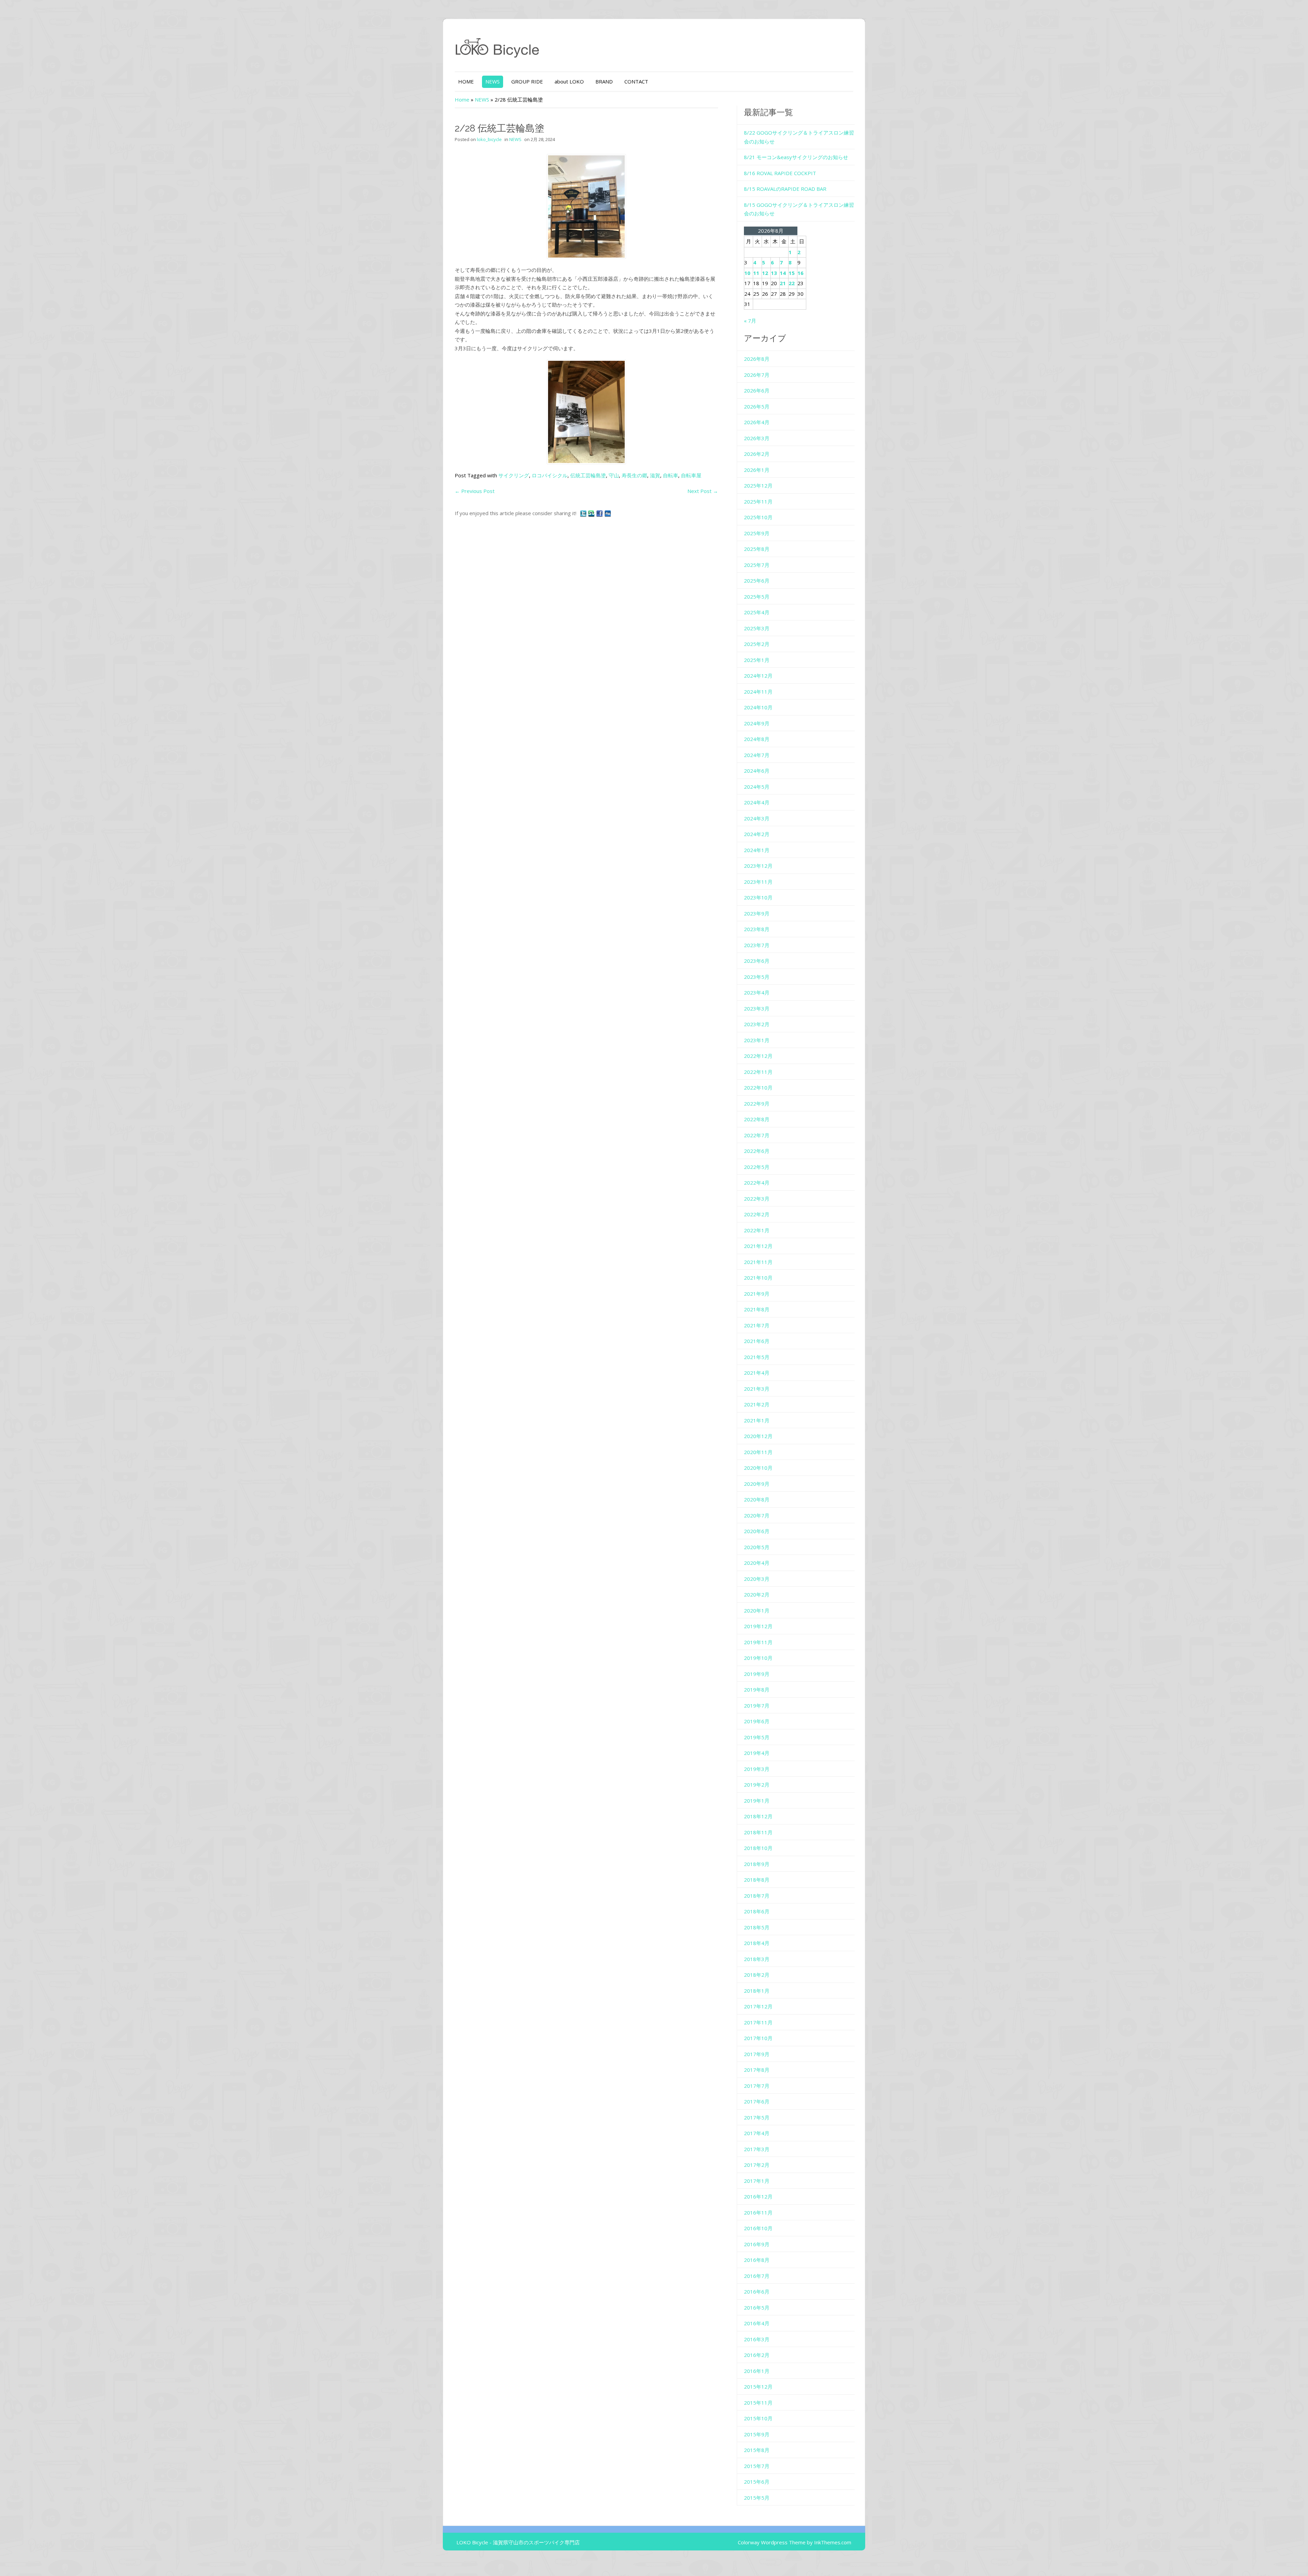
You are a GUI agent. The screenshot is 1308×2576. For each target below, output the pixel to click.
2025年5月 (757, 597)
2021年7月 (757, 1325)
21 (783, 283)
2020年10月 (758, 1468)
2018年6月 (757, 1911)
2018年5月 (757, 1927)
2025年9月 (757, 533)
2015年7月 (757, 2466)
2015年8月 (757, 2450)
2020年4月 (757, 1563)
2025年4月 (757, 612)
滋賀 (655, 475)
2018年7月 (757, 1896)
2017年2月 (757, 2165)
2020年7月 (757, 1515)
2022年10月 (758, 1088)
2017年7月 (757, 2086)
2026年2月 (757, 454)
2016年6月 (757, 2292)
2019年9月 (757, 1674)
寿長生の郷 (634, 475)
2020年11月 (758, 1452)
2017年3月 (757, 2149)
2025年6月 (757, 581)
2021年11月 (758, 1262)
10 (747, 273)
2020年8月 (757, 1499)
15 (792, 273)
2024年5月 (757, 787)
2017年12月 (758, 2006)
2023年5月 (757, 977)
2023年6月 (757, 961)
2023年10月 (758, 897)
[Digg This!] (608, 513)
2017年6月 (757, 2101)
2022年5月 (757, 1167)
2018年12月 (758, 1816)
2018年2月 (757, 1975)
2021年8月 (757, 1309)
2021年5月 (757, 1357)
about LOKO (569, 81)
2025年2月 (757, 644)
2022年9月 (757, 1104)
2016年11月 (758, 2212)
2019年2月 (757, 1785)
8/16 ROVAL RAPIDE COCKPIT (780, 173)
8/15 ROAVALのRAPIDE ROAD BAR (785, 189)
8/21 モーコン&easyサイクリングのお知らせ (796, 157)
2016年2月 (757, 2355)
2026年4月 (757, 422)
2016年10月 (758, 2228)
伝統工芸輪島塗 (588, 475)
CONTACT (636, 81)
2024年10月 (758, 707)
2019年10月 (758, 1658)
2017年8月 (757, 2070)
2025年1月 (757, 660)
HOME (466, 81)
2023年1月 (757, 1040)
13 (774, 273)
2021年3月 (757, 1389)
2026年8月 (757, 359)
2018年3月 (757, 1959)
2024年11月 (758, 692)
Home (462, 99)
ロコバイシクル (550, 475)
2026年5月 (757, 406)
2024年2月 (757, 834)
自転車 (671, 475)
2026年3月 (757, 438)
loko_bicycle (489, 139)
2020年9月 (757, 1484)
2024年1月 (757, 850)
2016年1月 (757, 2371)
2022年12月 (758, 1056)
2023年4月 (757, 992)
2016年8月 (757, 2260)
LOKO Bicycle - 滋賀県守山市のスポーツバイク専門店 (518, 2542)
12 (765, 273)
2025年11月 (758, 502)
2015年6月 (757, 2482)
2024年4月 (757, 802)
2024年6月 (757, 771)
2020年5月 (757, 1547)
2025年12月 (758, 485)
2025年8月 (757, 549)
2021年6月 (757, 1341)
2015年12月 (758, 2387)
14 (783, 273)
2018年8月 (757, 1880)
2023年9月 (757, 913)
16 (800, 273)
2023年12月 (758, 866)
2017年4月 (757, 2133)
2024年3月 (757, 818)
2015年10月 (758, 2418)
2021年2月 (757, 1404)
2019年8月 (757, 1690)
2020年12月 (758, 1436)
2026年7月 (757, 375)
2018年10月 (758, 1848)
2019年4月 (757, 1753)
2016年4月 (757, 2323)
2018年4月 (757, 1943)
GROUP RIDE (527, 81)
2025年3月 (757, 628)
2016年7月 (757, 2276)
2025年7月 (757, 565)
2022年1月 (757, 1230)
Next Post (703, 491)
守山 (614, 475)
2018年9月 (757, 1864)
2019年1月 (757, 1801)
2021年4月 (757, 1373)
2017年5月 (757, 2117)
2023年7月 (757, 945)
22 (792, 283)
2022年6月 (757, 1151)
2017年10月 (758, 2038)
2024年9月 (757, 723)
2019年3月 (757, 1769)
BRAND (604, 81)
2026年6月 (757, 390)
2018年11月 (758, 1832)
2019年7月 (757, 1706)
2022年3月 (757, 1199)
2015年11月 (758, 2403)
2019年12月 (758, 1626)
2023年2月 (757, 1024)
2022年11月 (758, 1072)
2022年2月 (757, 1214)
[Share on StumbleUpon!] (592, 513)
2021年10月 (758, 1278)
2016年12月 (758, 2196)
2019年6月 (757, 1721)
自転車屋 (691, 475)
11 (756, 273)
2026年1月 (757, 470)
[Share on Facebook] (600, 513)
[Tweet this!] (584, 513)
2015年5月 (757, 2498)
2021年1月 (757, 1420)
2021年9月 (757, 1294)
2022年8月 (757, 1119)
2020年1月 (757, 1610)
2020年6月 (757, 1531)
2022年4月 (757, 1183)
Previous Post (475, 491)
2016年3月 (757, 2339)
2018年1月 (757, 1991)
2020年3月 (757, 1579)
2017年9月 (757, 2054)
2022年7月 (757, 1135)
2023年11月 (758, 882)
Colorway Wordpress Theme (772, 2542)
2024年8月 (757, 739)
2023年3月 (757, 1008)
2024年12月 (758, 676)
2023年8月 (757, 929)
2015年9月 (757, 2434)
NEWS (493, 81)
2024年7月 (757, 755)
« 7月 (750, 321)
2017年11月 (758, 2022)
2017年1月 (757, 2181)
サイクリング (514, 475)
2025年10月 (758, 517)
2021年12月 (758, 1246)
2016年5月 (757, 2308)
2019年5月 (757, 1737)
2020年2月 (757, 1594)
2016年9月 (757, 2244)
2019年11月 (758, 1642)
